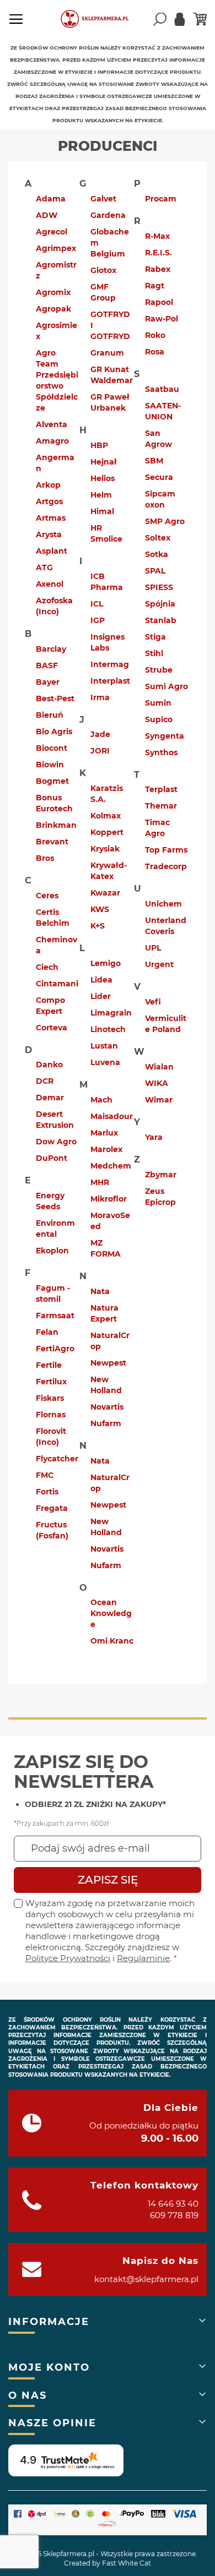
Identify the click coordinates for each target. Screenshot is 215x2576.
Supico (159, 719)
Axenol (50, 584)
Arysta (49, 534)
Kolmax (106, 816)
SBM (154, 461)
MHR (100, 1182)
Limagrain (111, 1013)
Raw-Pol (162, 319)
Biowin (50, 765)
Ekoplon (52, 1251)
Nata (100, 1291)
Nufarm (106, 1423)
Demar (50, 1098)
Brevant (52, 842)
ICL (97, 604)
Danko (49, 1065)
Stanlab (161, 620)
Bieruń (50, 715)
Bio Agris (54, 732)
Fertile (49, 1365)
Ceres (47, 896)
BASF (47, 665)
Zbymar (161, 1175)
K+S (98, 926)
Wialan (159, 1067)
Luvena (105, 1062)
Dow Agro (56, 1142)
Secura (159, 477)
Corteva (52, 1028)
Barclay (51, 649)
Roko (155, 335)
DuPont (52, 1158)
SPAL (155, 571)
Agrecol (52, 232)
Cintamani (57, 984)
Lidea (101, 980)
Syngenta (165, 736)
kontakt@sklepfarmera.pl (146, 2279)
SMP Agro (165, 521)
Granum (107, 353)
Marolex (106, 1149)
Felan (47, 1332)
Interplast (110, 681)
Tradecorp (166, 866)
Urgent (159, 964)
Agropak (53, 309)
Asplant (52, 551)
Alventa (52, 424)
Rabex (158, 269)
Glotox (103, 270)
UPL (153, 948)
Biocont (52, 748)
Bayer (48, 682)
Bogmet (52, 781)
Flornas (51, 1415)
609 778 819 (174, 2215)
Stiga (155, 637)
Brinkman (56, 825)
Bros (45, 858)
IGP (98, 620)
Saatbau (162, 389)
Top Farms (166, 850)
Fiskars (50, 1398)
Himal (102, 511)
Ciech (47, 967)
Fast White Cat (127, 2563)
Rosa (155, 352)
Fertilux (51, 1382)
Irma (100, 697)
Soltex (158, 538)
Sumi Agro (166, 686)
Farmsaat (55, 1316)
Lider (101, 996)
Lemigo (106, 963)
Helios (103, 478)
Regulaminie (143, 1958)
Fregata (52, 1508)
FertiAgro (55, 1349)
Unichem (163, 904)
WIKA (157, 1083)
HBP (99, 445)
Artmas (51, 518)
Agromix (53, 292)
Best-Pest (55, 698)
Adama (51, 199)
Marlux (104, 1133)
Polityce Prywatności (68, 1958)
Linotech (108, 1029)
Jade (100, 734)
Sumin (158, 703)
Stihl (154, 653)
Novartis (107, 1407)
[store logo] (100, 19)
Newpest (108, 1363)
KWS (100, 909)
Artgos (49, 501)
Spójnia (160, 604)
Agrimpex (56, 248)
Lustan (104, 1046)
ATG (44, 567)
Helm (101, 495)
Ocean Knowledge (111, 1613)
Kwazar (105, 893)
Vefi (153, 1002)
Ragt (155, 286)
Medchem (111, 1166)
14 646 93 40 (173, 2204)
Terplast (161, 789)
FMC (45, 1475)
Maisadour (112, 1116)
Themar (161, 806)
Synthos (161, 752)
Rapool (159, 302)
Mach (101, 1100)
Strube (159, 670)
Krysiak (105, 849)
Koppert (107, 832)
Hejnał (104, 462)
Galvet (103, 199)
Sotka (157, 554)
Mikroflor (109, 1199)
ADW (47, 215)
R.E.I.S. (158, 253)
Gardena (108, 215)
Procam (161, 199)
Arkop (48, 485)
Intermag (110, 664)
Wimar (159, 1100)
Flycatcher (57, 1459)
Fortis (47, 1492)
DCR (45, 1081)
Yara (154, 1137)
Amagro (52, 441)
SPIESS (159, 587)
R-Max (157, 236)
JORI (100, 751)
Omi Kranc (112, 1641)
